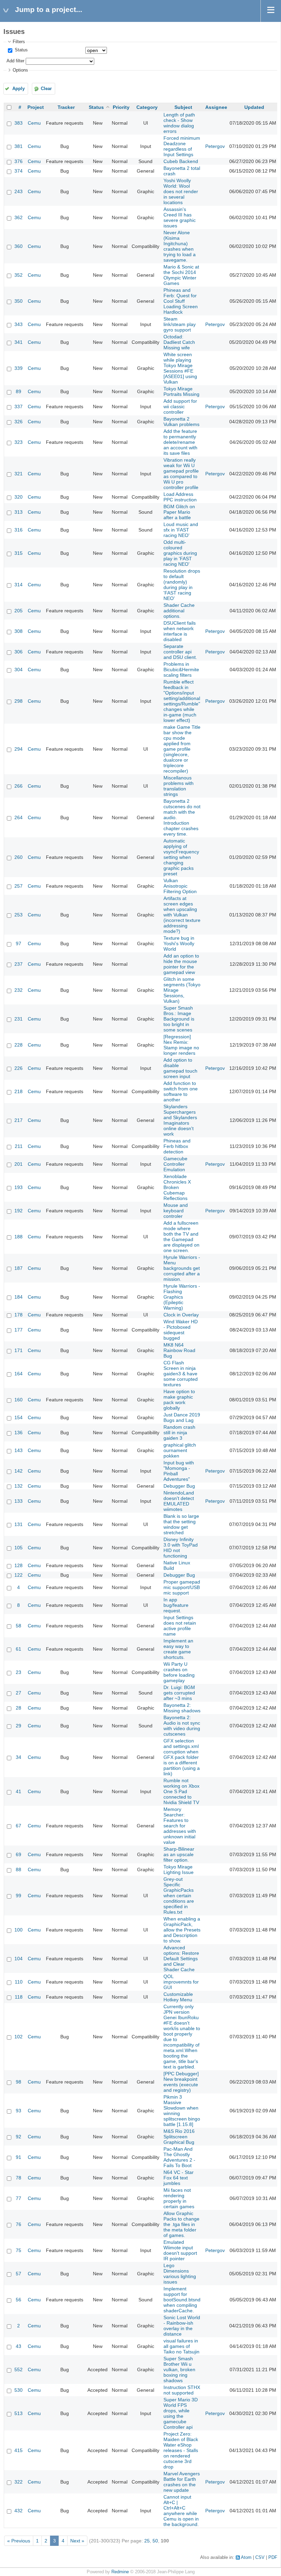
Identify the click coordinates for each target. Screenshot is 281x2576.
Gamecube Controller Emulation (175, 1164)
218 (19, 1091)
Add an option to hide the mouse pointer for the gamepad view (181, 964)
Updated (254, 107)
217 (19, 1120)
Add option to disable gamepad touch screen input (180, 1068)
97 (19, 943)
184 (19, 1297)
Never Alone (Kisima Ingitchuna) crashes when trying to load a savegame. (180, 246)
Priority (121, 107)
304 (19, 670)
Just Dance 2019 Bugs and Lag (182, 1417)
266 (19, 786)
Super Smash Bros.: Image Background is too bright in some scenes (179, 1019)
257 (19, 886)
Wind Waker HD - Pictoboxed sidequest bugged (181, 1330)
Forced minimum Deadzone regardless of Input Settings (182, 146)
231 (19, 1019)
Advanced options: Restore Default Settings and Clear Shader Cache (181, 1959)
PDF (273, 2558)
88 (19, 1870)
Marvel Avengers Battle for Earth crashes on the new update (182, 2482)
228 (19, 1045)
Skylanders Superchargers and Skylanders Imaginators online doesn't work (180, 1120)
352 (19, 275)
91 (19, 2157)
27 (19, 1693)
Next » (77, 2541)
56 (19, 2300)
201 (19, 1164)
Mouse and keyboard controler (176, 1211)
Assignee (216, 107)
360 (19, 246)
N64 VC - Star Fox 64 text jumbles (179, 2178)
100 (19, 1930)
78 (19, 2178)
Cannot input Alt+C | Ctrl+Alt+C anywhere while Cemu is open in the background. (181, 2511)
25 (147, 2541)
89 (19, 391)
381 (19, 146)
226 (19, 1068)
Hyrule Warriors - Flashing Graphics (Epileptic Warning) (182, 1297)
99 (19, 1896)
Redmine (120, 2572)
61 (19, 1649)
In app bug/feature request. (176, 1605)
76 (19, 2224)
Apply (19, 89)
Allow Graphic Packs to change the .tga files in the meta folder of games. (181, 2224)
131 (19, 1524)
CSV (260, 2558)
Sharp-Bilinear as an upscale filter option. (179, 1854)
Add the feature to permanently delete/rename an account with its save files (180, 442)
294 (19, 749)
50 (155, 2541)
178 (19, 1315)
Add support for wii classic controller (180, 407)
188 (19, 1237)
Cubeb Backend (181, 161)
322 (19, 2482)
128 (19, 1565)
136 (19, 1433)
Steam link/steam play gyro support (180, 324)
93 (19, 2111)
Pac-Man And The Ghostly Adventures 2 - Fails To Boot (179, 2157)
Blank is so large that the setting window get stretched (181, 1524)
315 (19, 553)
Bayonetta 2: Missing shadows (182, 1708)
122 (19, 1575)
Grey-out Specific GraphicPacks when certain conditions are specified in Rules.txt (179, 1896)
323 (19, 442)
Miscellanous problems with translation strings (179, 786)
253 (19, 915)
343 (19, 324)
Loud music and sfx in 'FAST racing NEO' (181, 530)
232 (19, 990)
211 (19, 1146)
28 (19, 1708)
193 (19, 1187)
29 (19, 1726)
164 (19, 1374)
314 (19, 585)
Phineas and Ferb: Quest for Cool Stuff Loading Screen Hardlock (181, 301)
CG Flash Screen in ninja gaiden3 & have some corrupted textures (181, 1374)
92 (19, 2137)
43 (19, 2346)
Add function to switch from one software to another (181, 1091)
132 (19, 1486)
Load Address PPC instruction (180, 497)
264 (19, 817)
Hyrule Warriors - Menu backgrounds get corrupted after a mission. (182, 1268)
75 (19, 2250)
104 (19, 1959)
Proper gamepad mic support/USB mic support (182, 1587)
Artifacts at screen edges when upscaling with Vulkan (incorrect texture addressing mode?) (182, 915)
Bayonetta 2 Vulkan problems (181, 422)
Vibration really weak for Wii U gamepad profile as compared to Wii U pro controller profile (181, 474)
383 (19, 123)
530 (19, 2390)
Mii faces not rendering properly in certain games (179, 2198)
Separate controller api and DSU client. (180, 652)
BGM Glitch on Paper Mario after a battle (179, 512)
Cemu (34, 123)
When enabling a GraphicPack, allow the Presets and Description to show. (182, 1930)
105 (19, 1548)
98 (19, 2082)
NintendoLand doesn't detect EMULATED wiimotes (179, 1501)
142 (19, 1471)
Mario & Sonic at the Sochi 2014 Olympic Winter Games (181, 275)
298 (19, 701)
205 (19, 611)
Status (21, 50)
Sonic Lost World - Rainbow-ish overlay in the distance (182, 2326)
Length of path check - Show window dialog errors (179, 123)
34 (19, 1757)
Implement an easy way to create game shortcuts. (178, 1649)
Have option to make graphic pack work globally (179, 1400)
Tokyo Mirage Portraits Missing (181, 391)
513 (19, 2413)
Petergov (215, 146)
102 (19, 2037)
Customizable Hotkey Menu (178, 1997)
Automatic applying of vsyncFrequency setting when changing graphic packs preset (181, 857)
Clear (46, 89)
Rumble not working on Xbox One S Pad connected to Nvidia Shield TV (181, 1791)
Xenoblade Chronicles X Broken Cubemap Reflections (177, 1187)
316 (19, 530)
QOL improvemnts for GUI (181, 1982)
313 (19, 512)
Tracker (66, 107)
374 (19, 171)
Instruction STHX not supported (182, 2390)
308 (19, 631)
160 (19, 1400)
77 (19, 2198)
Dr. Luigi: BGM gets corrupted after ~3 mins (179, 1693)
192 (19, 1211)
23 (19, 1672)
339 (19, 368)
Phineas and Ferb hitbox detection (177, 1146)
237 (19, 964)
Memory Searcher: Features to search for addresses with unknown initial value (180, 1826)
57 (19, 2274)
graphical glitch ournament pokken (180, 1450)
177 (19, 1330)
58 (19, 1626)
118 (19, 1997)
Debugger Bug (179, 1486)
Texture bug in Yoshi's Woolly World (179, 943)
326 (19, 422)
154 (19, 1417)
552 (19, 2369)
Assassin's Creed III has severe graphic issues (180, 217)
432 (19, 2511)
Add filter (15, 61)
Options (20, 70)
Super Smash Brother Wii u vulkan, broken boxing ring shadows (179, 2369)
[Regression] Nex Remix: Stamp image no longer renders (181, 1045)
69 (19, 1854)
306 (19, 652)
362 (19, 217)
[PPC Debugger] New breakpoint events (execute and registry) (181, 2082)
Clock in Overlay (181, 1315)
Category (147, 107)
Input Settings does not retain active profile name (180, 1626)
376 (19, 161)
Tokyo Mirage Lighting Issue (179, 1870)
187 (19, 1268)
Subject (183, 107)
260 (19, 857)
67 (19, 1826)
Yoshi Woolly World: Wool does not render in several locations (181, 191)
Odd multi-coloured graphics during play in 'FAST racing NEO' (180, 553)
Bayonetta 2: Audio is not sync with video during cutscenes (182, 1726)
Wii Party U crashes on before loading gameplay (179, 1672)
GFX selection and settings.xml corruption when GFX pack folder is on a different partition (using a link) (182, 1757)
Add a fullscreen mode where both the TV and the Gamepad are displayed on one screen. (181, 1237)
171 (19, 1350)
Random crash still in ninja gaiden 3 (179, 1433)
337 (19, 407)
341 (19, 342)
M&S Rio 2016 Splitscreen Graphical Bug (179, 2137)
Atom (246, 2558)
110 (19, 1982)
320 (19, 497)
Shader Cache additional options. (179, 611)
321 (19, 474)
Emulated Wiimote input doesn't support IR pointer (180, 2250)
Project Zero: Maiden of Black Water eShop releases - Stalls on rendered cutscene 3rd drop (181, 2450)
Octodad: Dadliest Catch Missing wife (179, 342)
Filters (19, 42)
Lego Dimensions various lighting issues (180, 2274)
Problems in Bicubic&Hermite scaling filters (181, 670)
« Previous (19, 2541)
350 (19, 301)
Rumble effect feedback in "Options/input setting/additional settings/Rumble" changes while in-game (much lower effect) (182, 701)
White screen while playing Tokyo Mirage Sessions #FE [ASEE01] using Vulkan (180, 368)
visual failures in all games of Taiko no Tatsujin (181, 2346)
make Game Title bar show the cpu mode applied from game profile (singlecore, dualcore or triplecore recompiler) (182, 749)
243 (19, 191)
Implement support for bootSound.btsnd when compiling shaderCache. (182, 2300)
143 (19, 1450)
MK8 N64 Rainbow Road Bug (179, 1350)
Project (36, 107)
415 (19, 2450)
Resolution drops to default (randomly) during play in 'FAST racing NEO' (182, 585)
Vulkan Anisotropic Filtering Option (180, 886)
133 (19, 1501)
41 (19, 1791)
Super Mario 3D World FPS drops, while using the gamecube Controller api (181, 2413)
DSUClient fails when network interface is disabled (180, 631)
